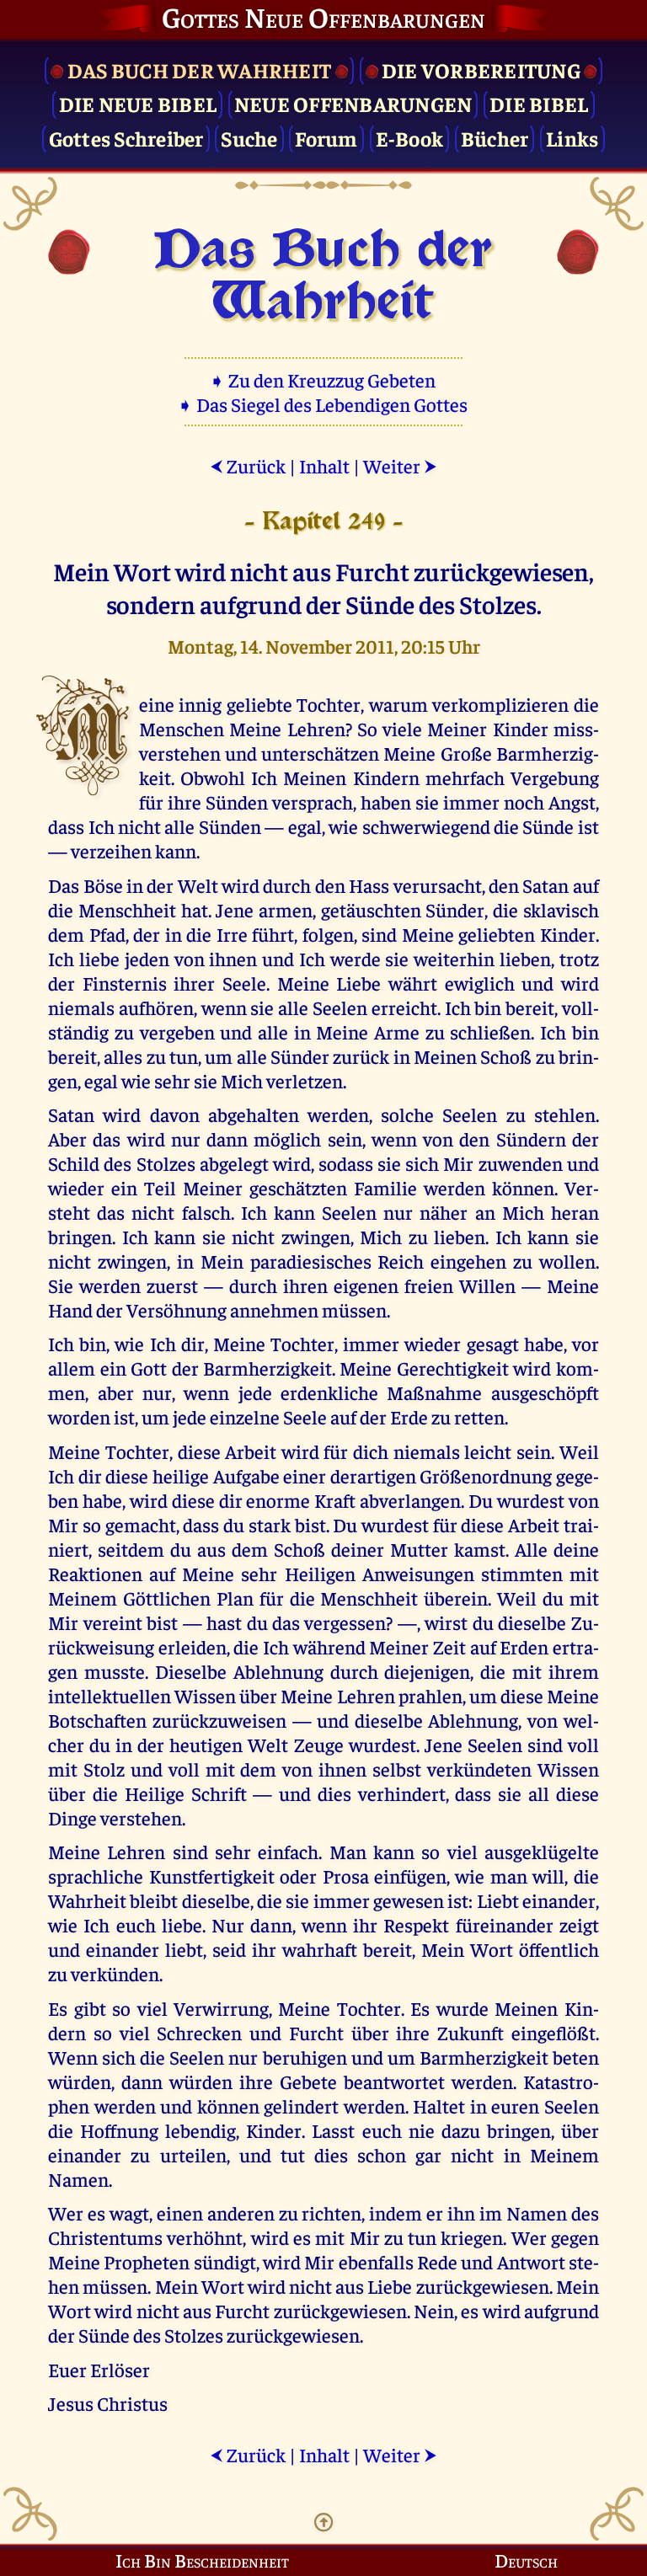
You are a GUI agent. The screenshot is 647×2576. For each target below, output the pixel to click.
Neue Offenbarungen (353, 103)
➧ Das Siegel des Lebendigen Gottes (324, 404)
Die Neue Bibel (138, 103)
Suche (249, 138)
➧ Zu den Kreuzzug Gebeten (324, 379)
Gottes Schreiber (126, 138)
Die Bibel (539, 103)
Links (572, 138)
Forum (326, 138)
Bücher (495, 138)
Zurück (248, 465)
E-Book (410, 138)
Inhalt (324, 465)
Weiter (400, 465)
